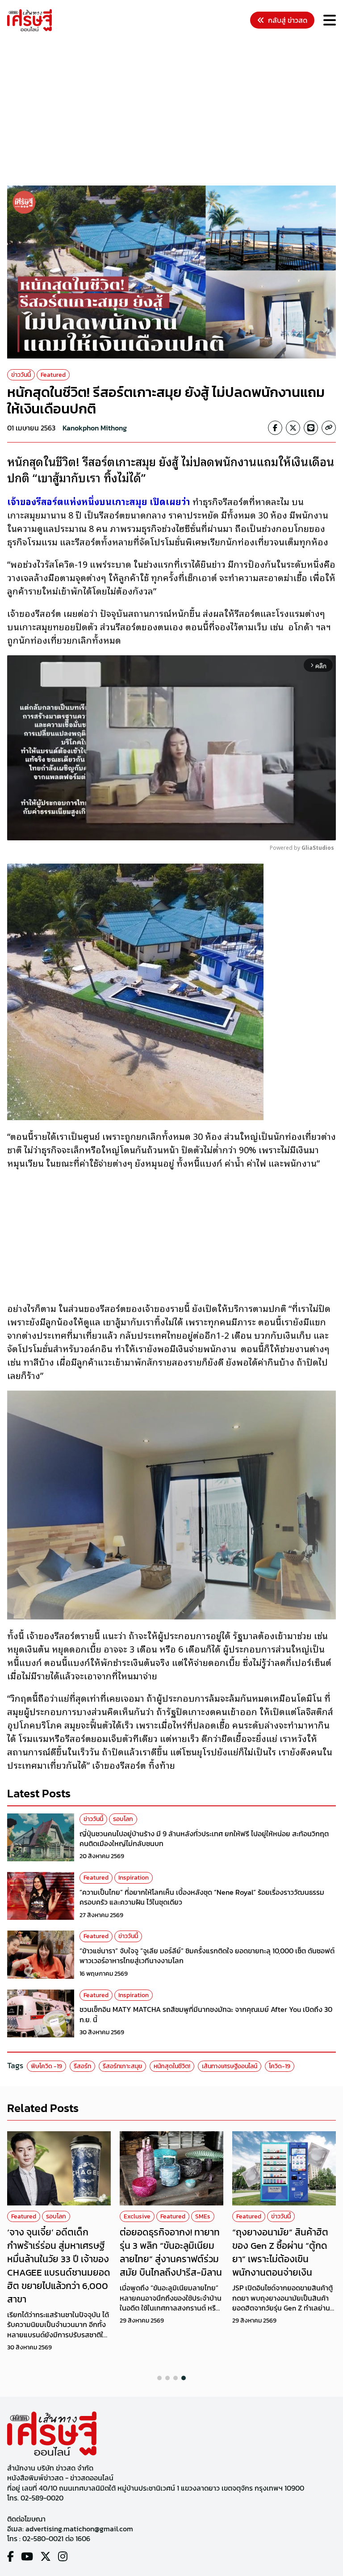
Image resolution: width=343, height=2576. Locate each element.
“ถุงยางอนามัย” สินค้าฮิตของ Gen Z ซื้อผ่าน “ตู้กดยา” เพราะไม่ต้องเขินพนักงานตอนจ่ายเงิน (280, 2252)
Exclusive (137, 2216)
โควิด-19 (280, 2066)
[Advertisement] (175, 110)
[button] (159, 2378)
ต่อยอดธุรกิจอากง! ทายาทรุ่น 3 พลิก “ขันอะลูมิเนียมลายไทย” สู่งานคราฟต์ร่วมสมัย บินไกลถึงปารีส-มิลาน (171, 2252)
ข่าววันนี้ (21, 375)
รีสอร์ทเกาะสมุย (122, 2066)
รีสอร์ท (82, 2066)
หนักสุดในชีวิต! (172, 2066)
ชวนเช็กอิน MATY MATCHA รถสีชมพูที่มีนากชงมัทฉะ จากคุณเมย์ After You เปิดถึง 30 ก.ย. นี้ (206, 2014)
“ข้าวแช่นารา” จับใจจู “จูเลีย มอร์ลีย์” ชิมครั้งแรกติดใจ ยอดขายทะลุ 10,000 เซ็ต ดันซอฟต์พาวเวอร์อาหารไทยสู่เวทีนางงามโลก (207, 1956)
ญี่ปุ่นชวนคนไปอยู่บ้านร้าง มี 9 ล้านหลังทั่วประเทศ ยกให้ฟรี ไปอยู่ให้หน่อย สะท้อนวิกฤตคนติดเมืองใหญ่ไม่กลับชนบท (204, 1838)
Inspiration (134, 1878)
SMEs (203, 2216)
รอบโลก (123, 1819)
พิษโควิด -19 (46, 2066)
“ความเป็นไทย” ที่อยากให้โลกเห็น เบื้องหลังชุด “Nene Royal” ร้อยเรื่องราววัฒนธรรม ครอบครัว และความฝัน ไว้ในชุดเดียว (202, 1897)
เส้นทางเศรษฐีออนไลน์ (230, 2066)
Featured (53, 375)
